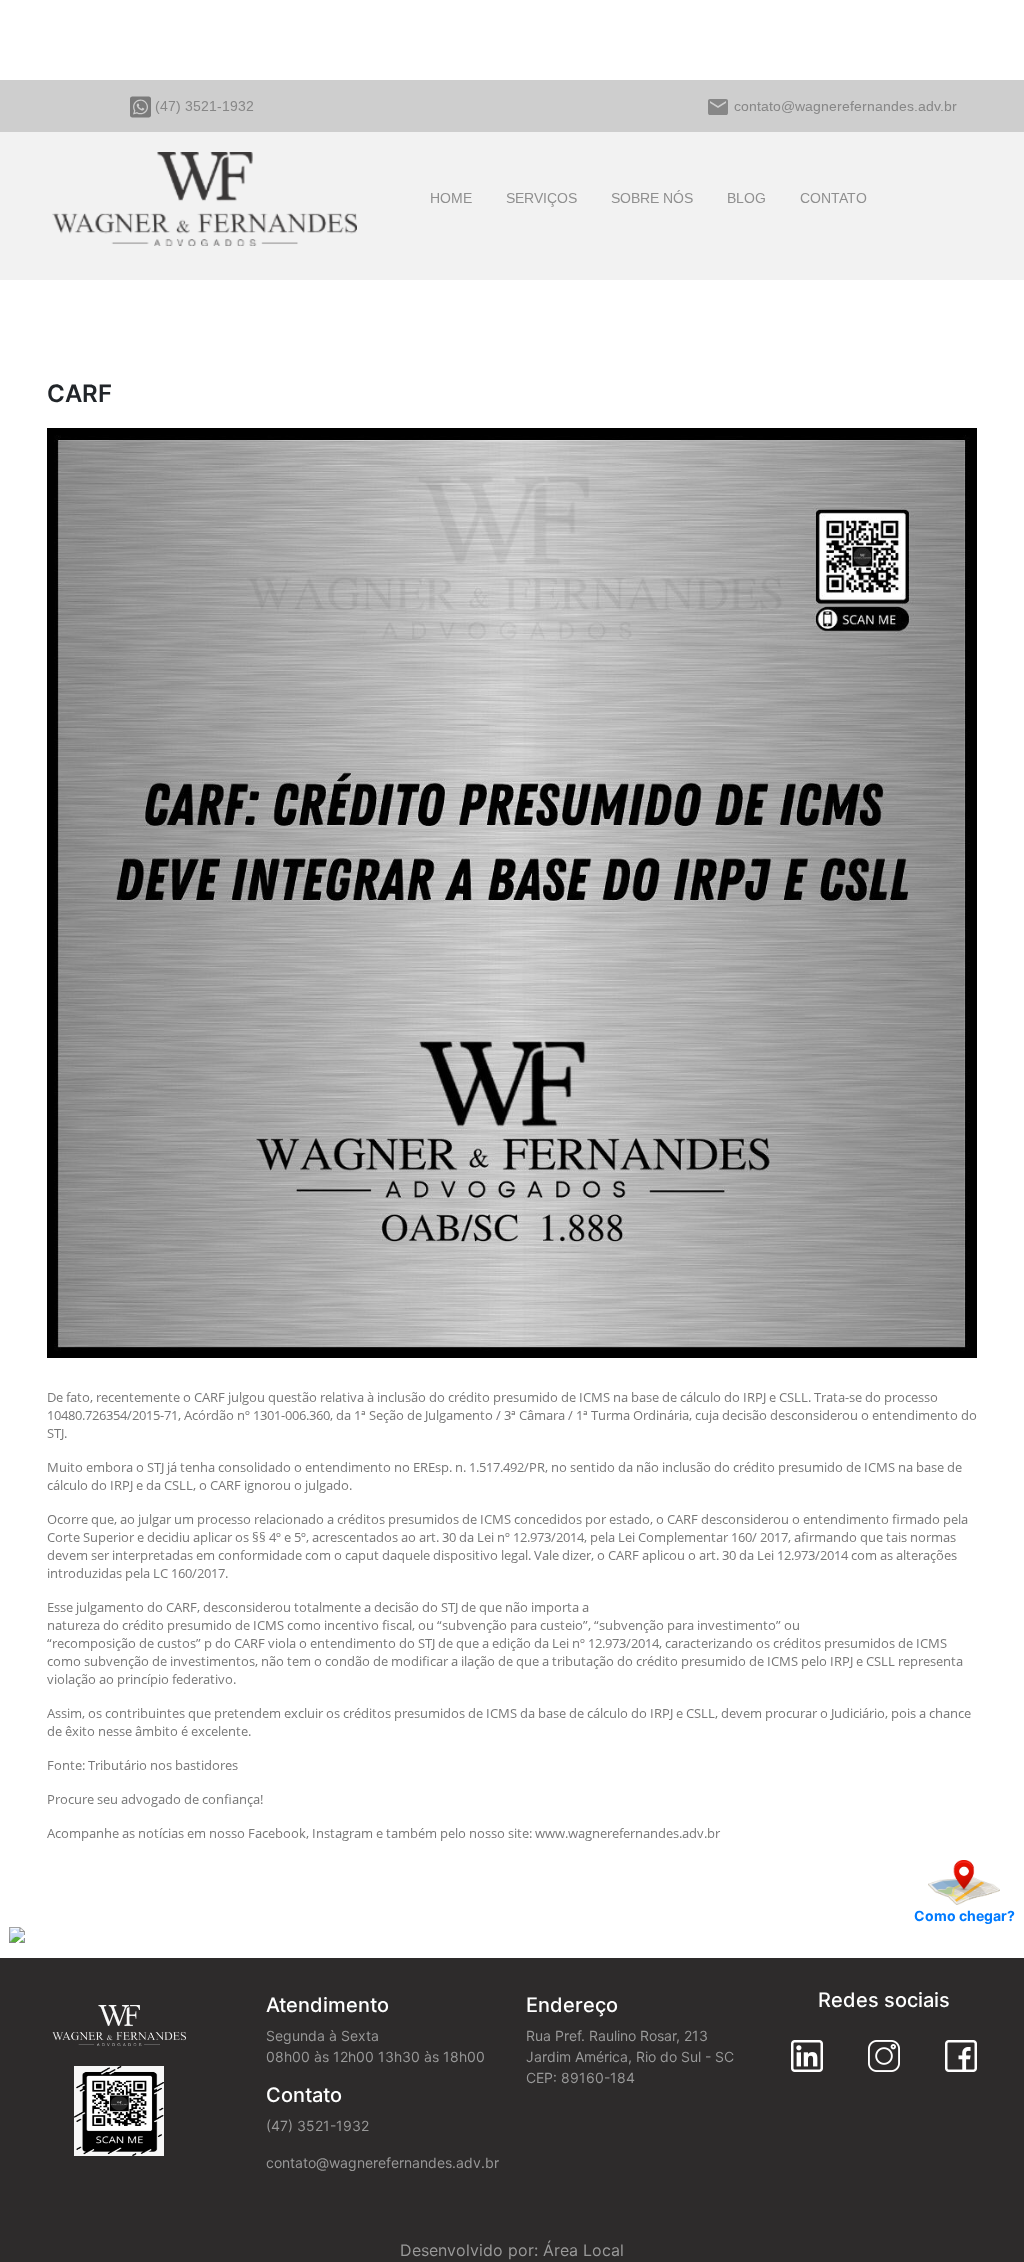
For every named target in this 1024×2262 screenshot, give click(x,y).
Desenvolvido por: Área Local (512, 2250)
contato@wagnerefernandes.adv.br (845, 106)
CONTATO (833, 198)
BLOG (746, 198)
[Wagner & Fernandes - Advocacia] (204, 195)
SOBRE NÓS (652, 198)
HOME (451, 198)
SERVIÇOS (541, 198)
